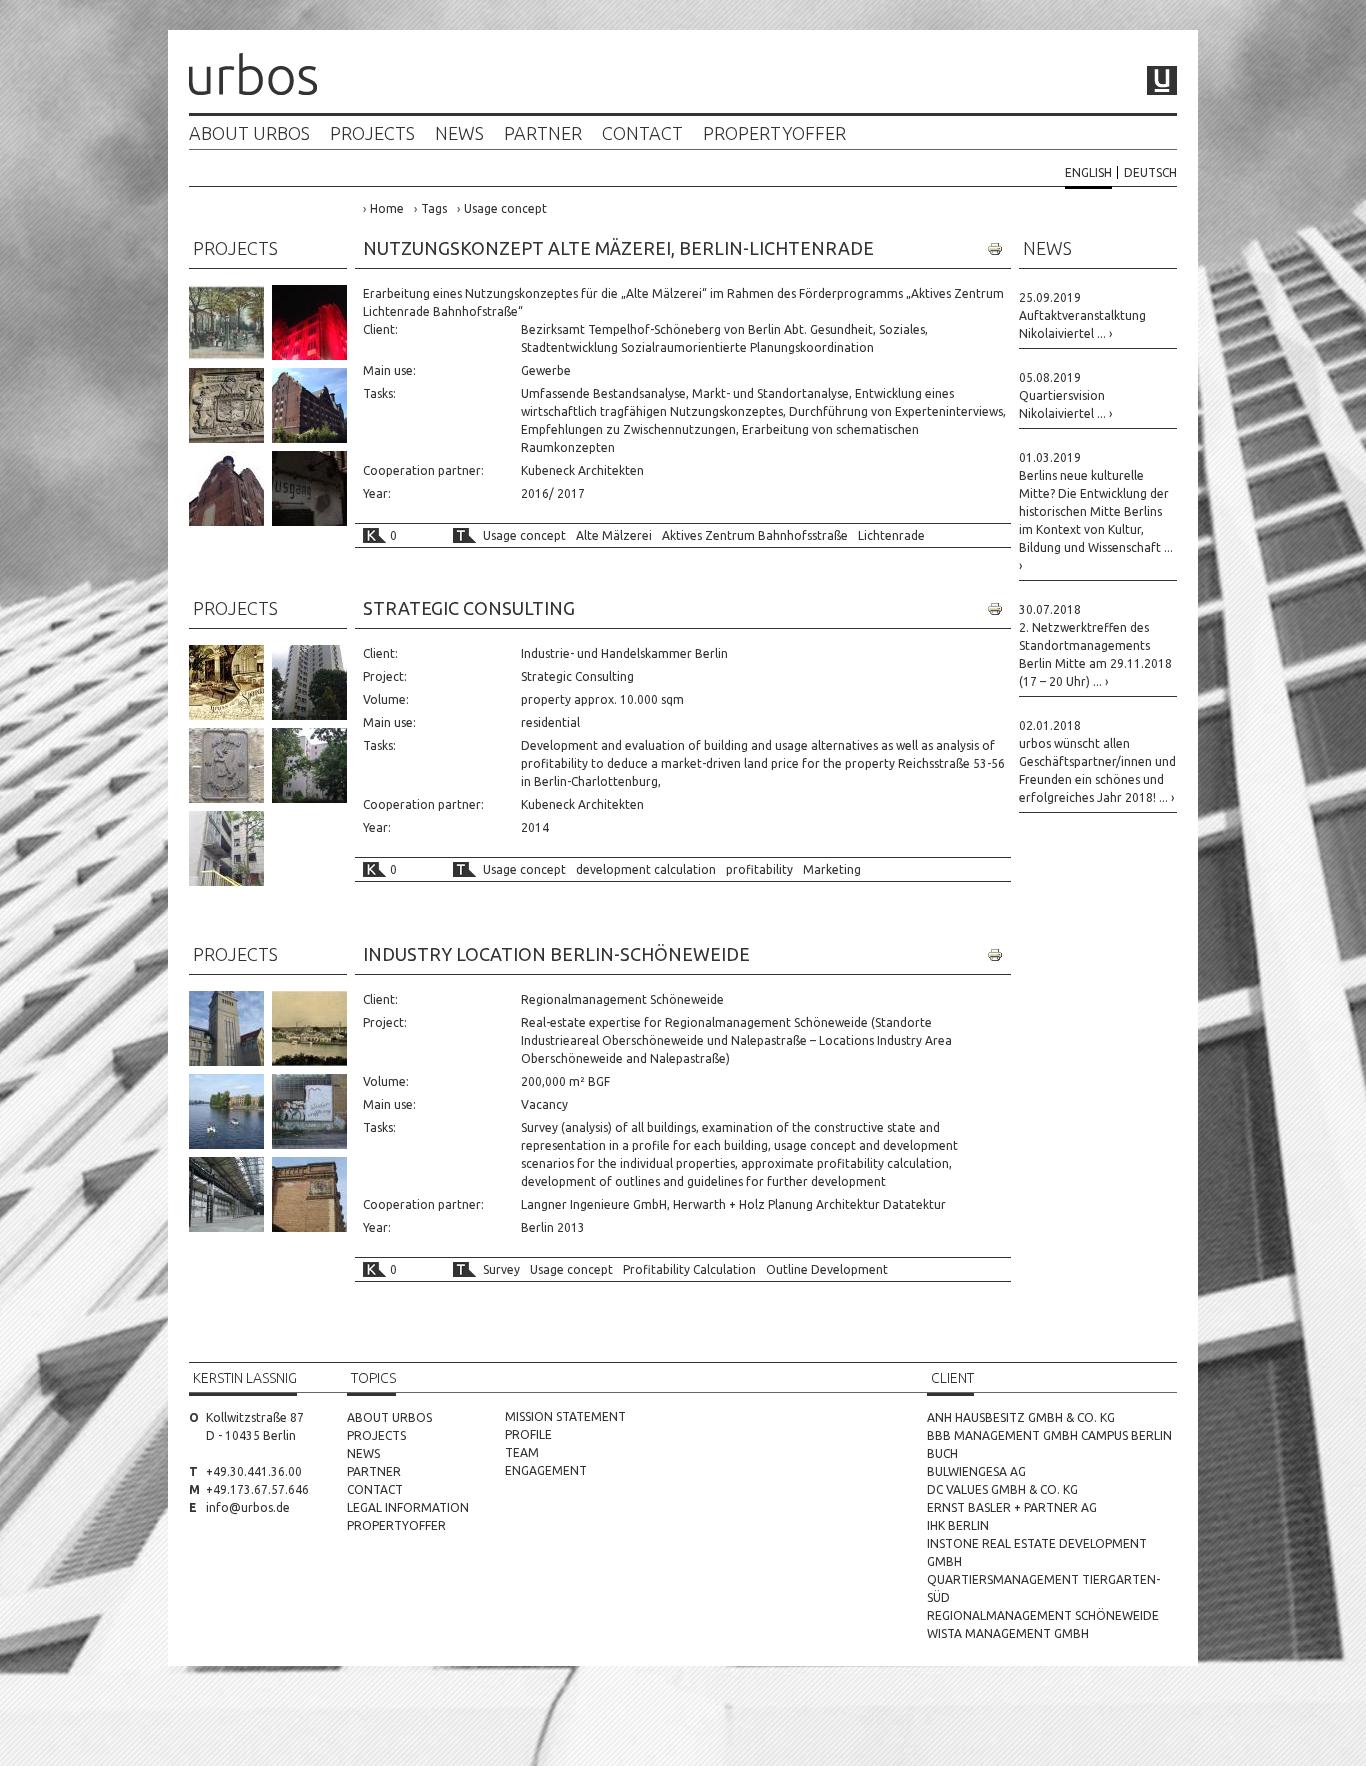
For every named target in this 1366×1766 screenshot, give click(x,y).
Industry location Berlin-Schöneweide (556, 954)
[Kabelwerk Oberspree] (309, 1028)
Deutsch (1150, 172)
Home (387, 208)
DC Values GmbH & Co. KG (1002, 1489)
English (1088, 172)
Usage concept (505, 208)
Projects (372, 133)
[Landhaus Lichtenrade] (226, 322)
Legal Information (408, 1507)
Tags (434, 208)
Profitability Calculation (689, 1269)
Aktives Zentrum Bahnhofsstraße (755, 535)
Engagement (546, 1470)
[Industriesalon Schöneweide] (309, 1111)
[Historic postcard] (226, 682)
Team (522, 1452)
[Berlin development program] (226, 765)
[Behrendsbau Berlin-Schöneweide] (226, 1028)
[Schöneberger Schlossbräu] (226, 405)
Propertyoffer (774, 133)
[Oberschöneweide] (226, 1111)
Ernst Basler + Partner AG (1012, 1507)
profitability (759, 869)
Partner (543, 133)
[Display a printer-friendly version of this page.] (995, 249)
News (459, 133)
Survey (501, 1269)
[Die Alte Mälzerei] (309, 322)
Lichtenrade (891, 535)
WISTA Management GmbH (1008, 1633)
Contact (642, 133)
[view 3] (226, 848)
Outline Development (827, 1269)
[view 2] (309, 765)
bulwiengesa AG (976, 1471)
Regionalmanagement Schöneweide (1043, 1615)
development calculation (646, 869)
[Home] (253, 76)
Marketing (832, 869)
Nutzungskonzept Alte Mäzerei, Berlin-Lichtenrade (618, 248)
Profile (528, 1434)
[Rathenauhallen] (226, 1194)
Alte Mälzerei (614, 535)
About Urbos (249, 133)
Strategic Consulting (469, 608)
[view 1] (309, 682)
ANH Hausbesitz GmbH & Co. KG (1021, 1417)
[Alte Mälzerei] (309, 405)
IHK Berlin (958, 1525)
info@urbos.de (248, 1507)
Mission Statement (565, 1416)
